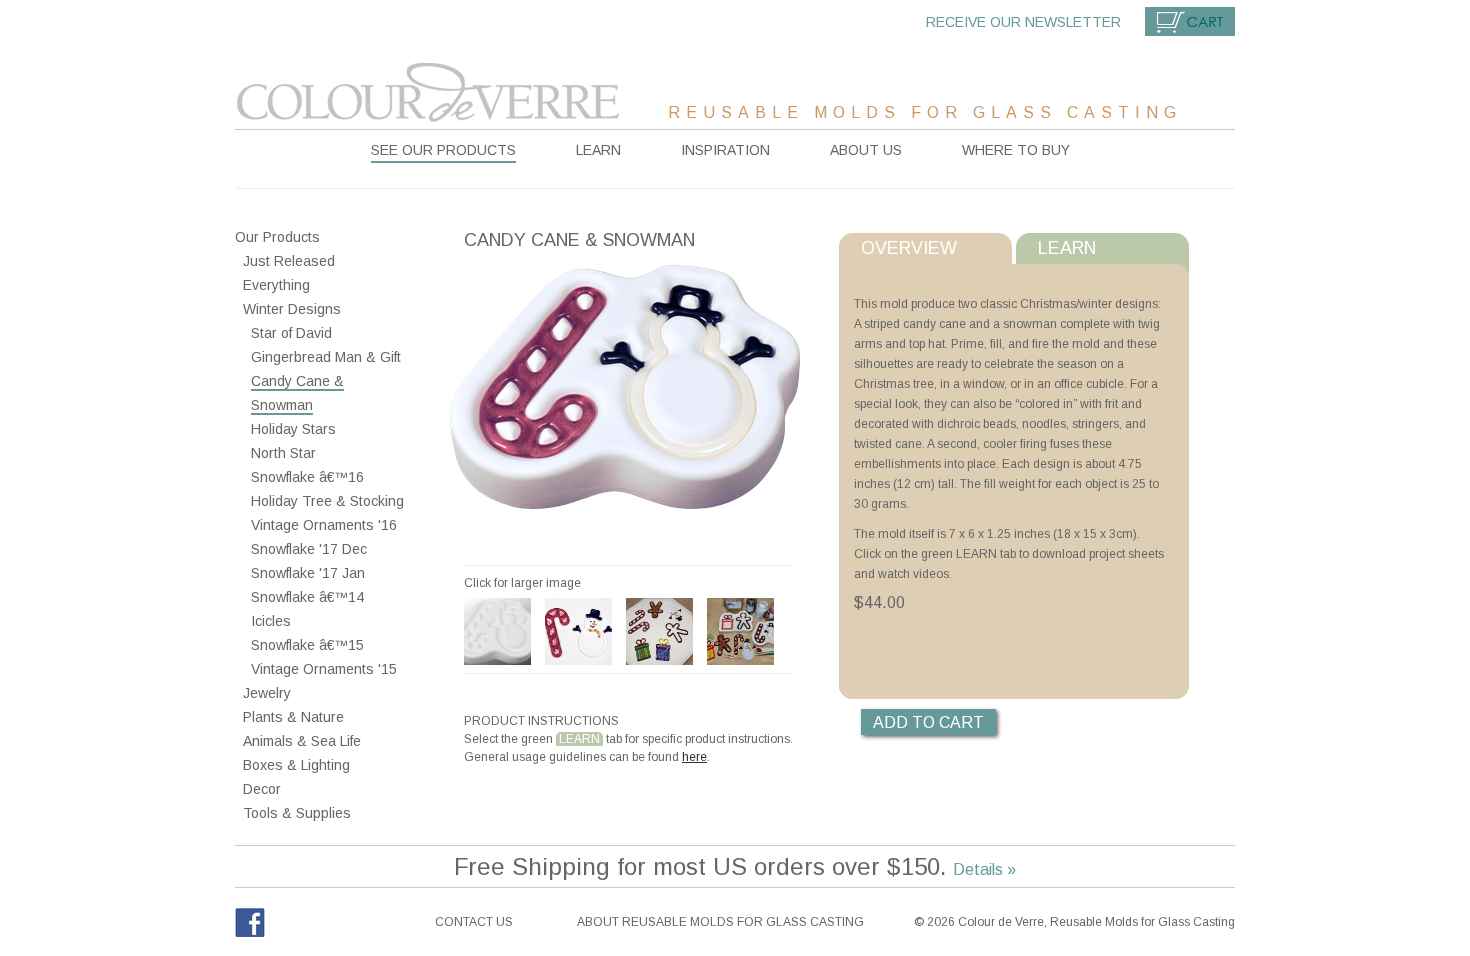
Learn (598, 150)
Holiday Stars (293, 429)
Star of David (291, 333)
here (694, 757)
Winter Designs (292, 309)
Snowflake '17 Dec (309, 549)
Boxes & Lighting (296, 765)
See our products (443, 150)
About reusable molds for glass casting (720, 922)
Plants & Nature (293, 717)
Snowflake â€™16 (307, 477)
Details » (984, 869)
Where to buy (1016, 150)
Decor (262, 789)
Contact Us (474, 922)
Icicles (271, 621)
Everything (276, 285)
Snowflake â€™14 (307, 597)
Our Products (277, 237)
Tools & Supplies (297, 813)
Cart (1190, 21)
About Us (866, 150)
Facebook (250, 922)
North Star (283, 453)
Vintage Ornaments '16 (324, 525)
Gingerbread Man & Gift (326, 357)
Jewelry (267, 693)
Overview (909, 248)
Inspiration (725, 150)
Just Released (289, 261)
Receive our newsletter (1023, 22)
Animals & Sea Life (302, 741)
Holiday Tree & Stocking (327, 501)
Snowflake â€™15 (307, 645)
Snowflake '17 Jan (308, 573)
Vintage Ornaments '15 (324, 669)
